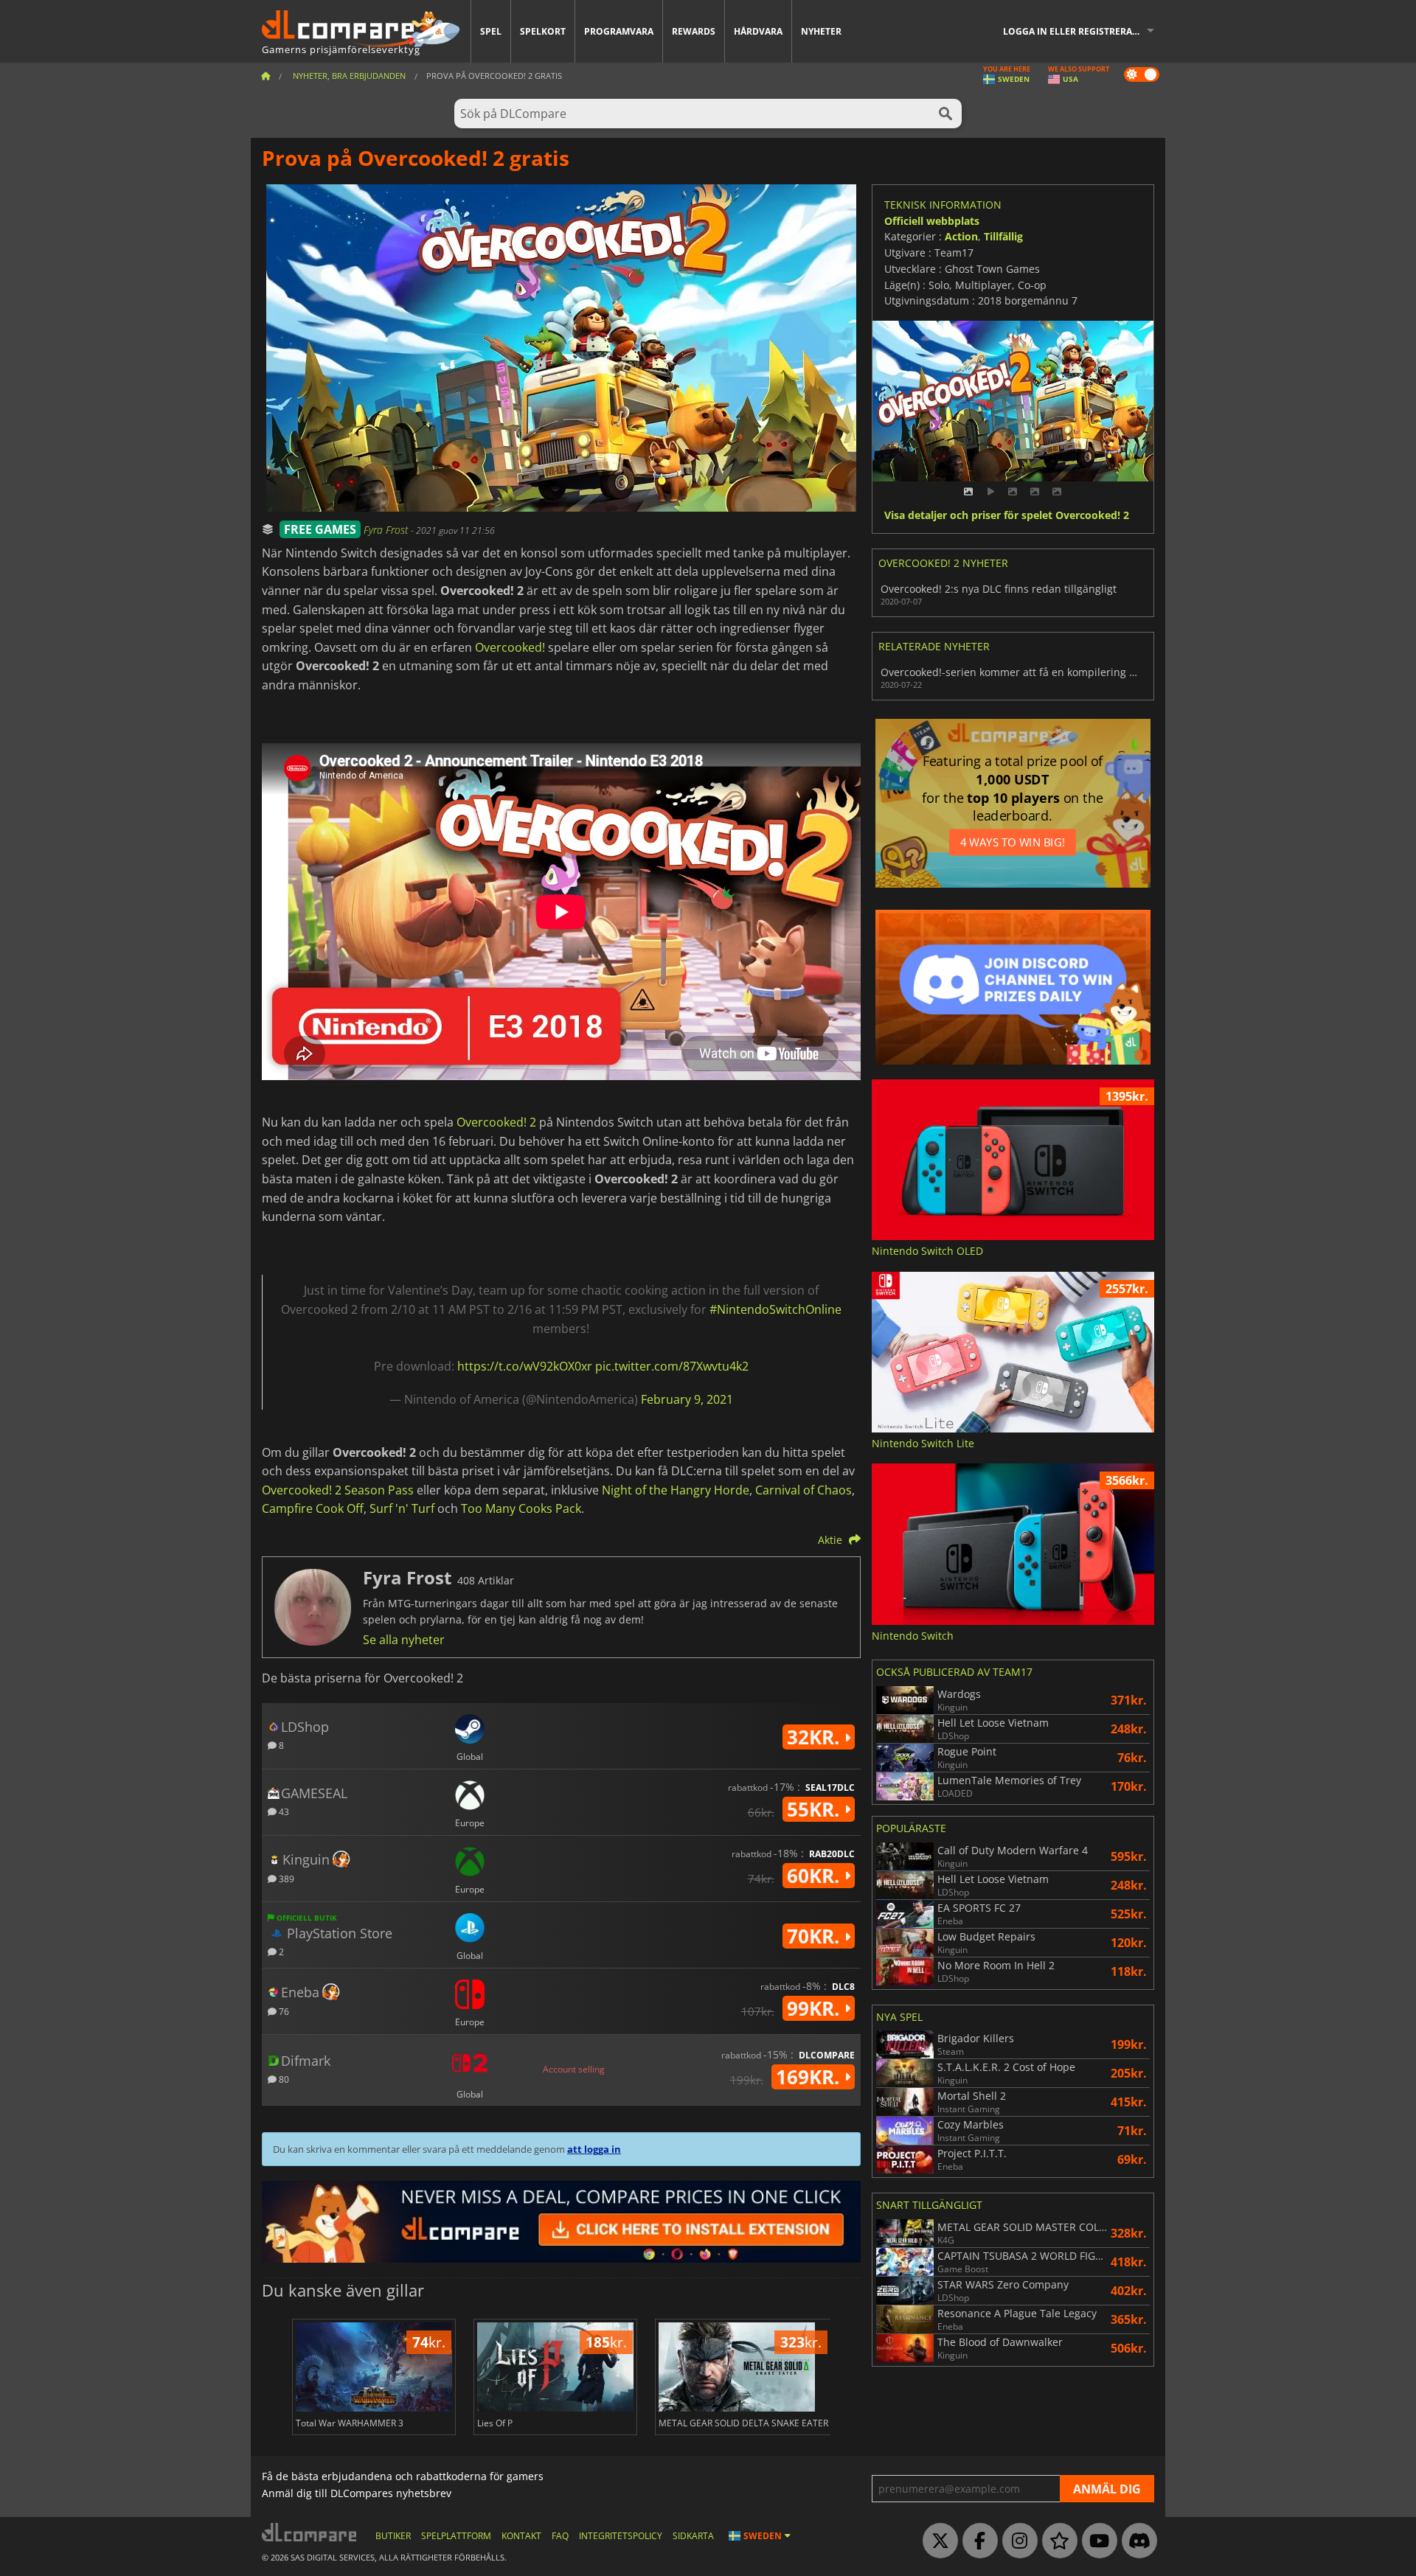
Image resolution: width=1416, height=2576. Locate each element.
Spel (491, 31)
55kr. (816, 1809)
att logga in (594, 2149)
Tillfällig (1003, 236)
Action (961, 236)
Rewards (694, 31)
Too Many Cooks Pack (521, 1508)
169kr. (810, 2077)
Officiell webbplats (932, 221)
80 (283, 2079)
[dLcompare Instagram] (1016, 2541)
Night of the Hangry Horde (676, 1490)
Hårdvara (758, 31)
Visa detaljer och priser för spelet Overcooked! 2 (1007, 516)
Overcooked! (510, 647)
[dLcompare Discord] (1136, 2541)
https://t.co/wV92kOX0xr (525, 1366)
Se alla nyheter (404, 1640)
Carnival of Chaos (804, 1490)
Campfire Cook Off (313, 1508)
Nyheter (821, 31)
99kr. (816, 2008)
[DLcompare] (310, 2532)
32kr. (816, 1737)
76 (283, 2011)
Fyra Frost (387, 530)
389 (285, 1878)
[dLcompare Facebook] (976, 2541)
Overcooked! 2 (496, 1122)
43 (283, 1811)
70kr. (816, 1936)
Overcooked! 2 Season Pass (338, 1490)
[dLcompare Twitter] (937, 2541)
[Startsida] (265, 76)
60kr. (816, 1876)
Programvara (619, 31)
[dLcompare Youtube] (1096, 2541)
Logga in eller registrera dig (1077, 31)
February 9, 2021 (687, 1399)
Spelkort (543, 31)
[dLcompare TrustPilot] (1056, 2541)
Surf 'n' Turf (402, 1508)
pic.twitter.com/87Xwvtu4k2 (672, 1366)
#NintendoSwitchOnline (775, 1309)
